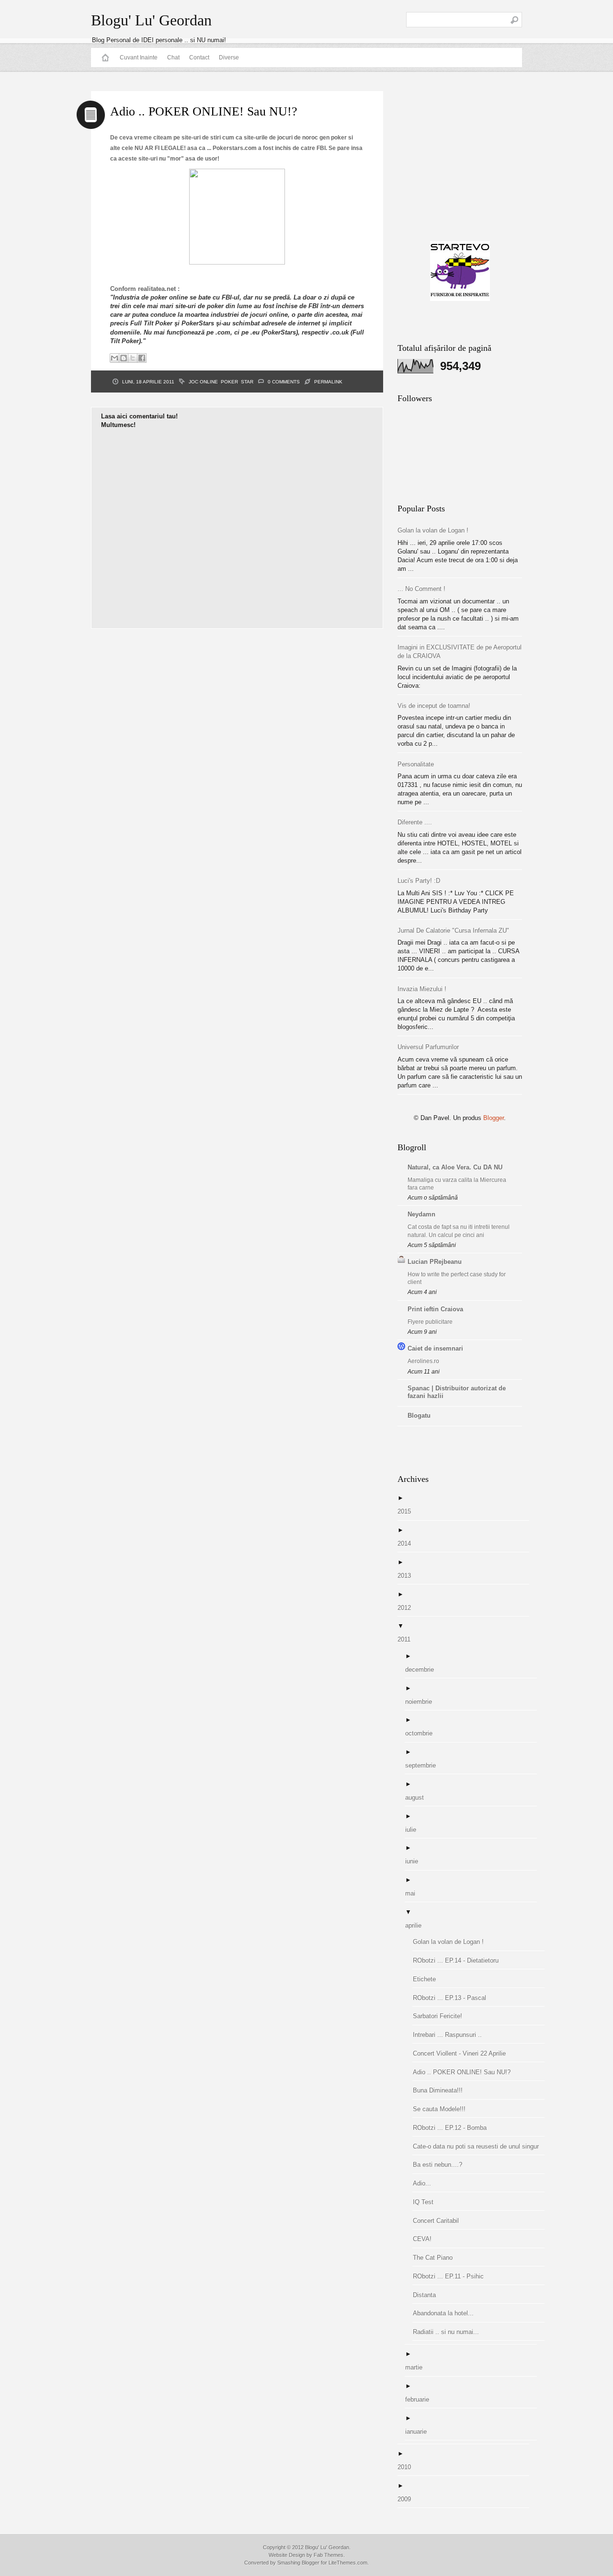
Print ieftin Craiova (435, 1309)
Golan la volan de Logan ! (433, 530)
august (418, 1797)
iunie (415, 1861)
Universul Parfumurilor (428, 1047)
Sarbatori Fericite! (441, 2016)
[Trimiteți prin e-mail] (114, 358)
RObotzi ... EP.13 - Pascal (453, 1998)
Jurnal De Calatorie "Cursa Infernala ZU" (453, 930)
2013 (408, 1576)
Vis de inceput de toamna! (434, 706)
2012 (408, 1608)
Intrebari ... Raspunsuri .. (451, 2035)
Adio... (426, 2183)
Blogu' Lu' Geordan (151, 20)
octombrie (422, 1733)
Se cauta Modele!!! (443, 2109)
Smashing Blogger (298, 2563)
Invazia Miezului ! (422, 989)
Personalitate (416, 764)
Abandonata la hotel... (447, 2313)
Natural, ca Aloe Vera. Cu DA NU (455, 1167)
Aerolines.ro (423, 1361)
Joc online (203, 382)
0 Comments (284, 382)
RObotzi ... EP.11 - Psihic (452, 2276)
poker (229, 382)
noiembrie (422, 1702)
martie (417, 2367)
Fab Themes (329, 2555)
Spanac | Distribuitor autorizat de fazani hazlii (457, 1392)
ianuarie (420, 2432)
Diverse (229, 58)
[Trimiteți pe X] (133, 358)
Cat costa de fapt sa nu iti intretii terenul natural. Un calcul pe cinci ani (459, 1231)
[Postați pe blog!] (124, 358)
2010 (408, 2467)
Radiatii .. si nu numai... (449, 2332)
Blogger (494, 1118)
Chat (173, 58)
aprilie (417, 1925)
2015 (408, 1511)
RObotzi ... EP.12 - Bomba (453, 2128)
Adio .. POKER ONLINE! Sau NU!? (465, 2072)
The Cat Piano (436, 2258)
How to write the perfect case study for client (457, 1278)
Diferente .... (415, 822)
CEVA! (426, 2239)
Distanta (428, 2295)
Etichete (428, 1979)
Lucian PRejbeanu (435, 1262)
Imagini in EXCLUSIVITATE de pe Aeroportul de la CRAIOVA (460, 652)
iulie (414, 1830)
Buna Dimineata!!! (441, 2090)
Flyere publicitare (430, 1322)
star (247, 382)
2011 (408, 1639)
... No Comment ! (421, 589)
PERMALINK (328, 382)
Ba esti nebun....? (441, 2165)
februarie (421, 2399)
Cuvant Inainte (139, 58)
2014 (408, 1543)
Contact (199, 58)
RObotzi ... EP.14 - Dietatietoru (459, 1960)
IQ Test (427, 2202)
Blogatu (419, 1415)
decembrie (423, 1669)
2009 (408, 2499)
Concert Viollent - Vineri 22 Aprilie (463, 2053)
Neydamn (421, 1214)
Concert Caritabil (439, 2221)
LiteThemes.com (348, 2563)
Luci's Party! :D (419, 881)
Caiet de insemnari (435, 1348)
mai (414, 1893)
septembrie (424, 1765)
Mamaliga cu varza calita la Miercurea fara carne (457, 1184)
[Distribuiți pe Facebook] (142, 358)
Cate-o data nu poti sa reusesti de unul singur (479, 2146)
